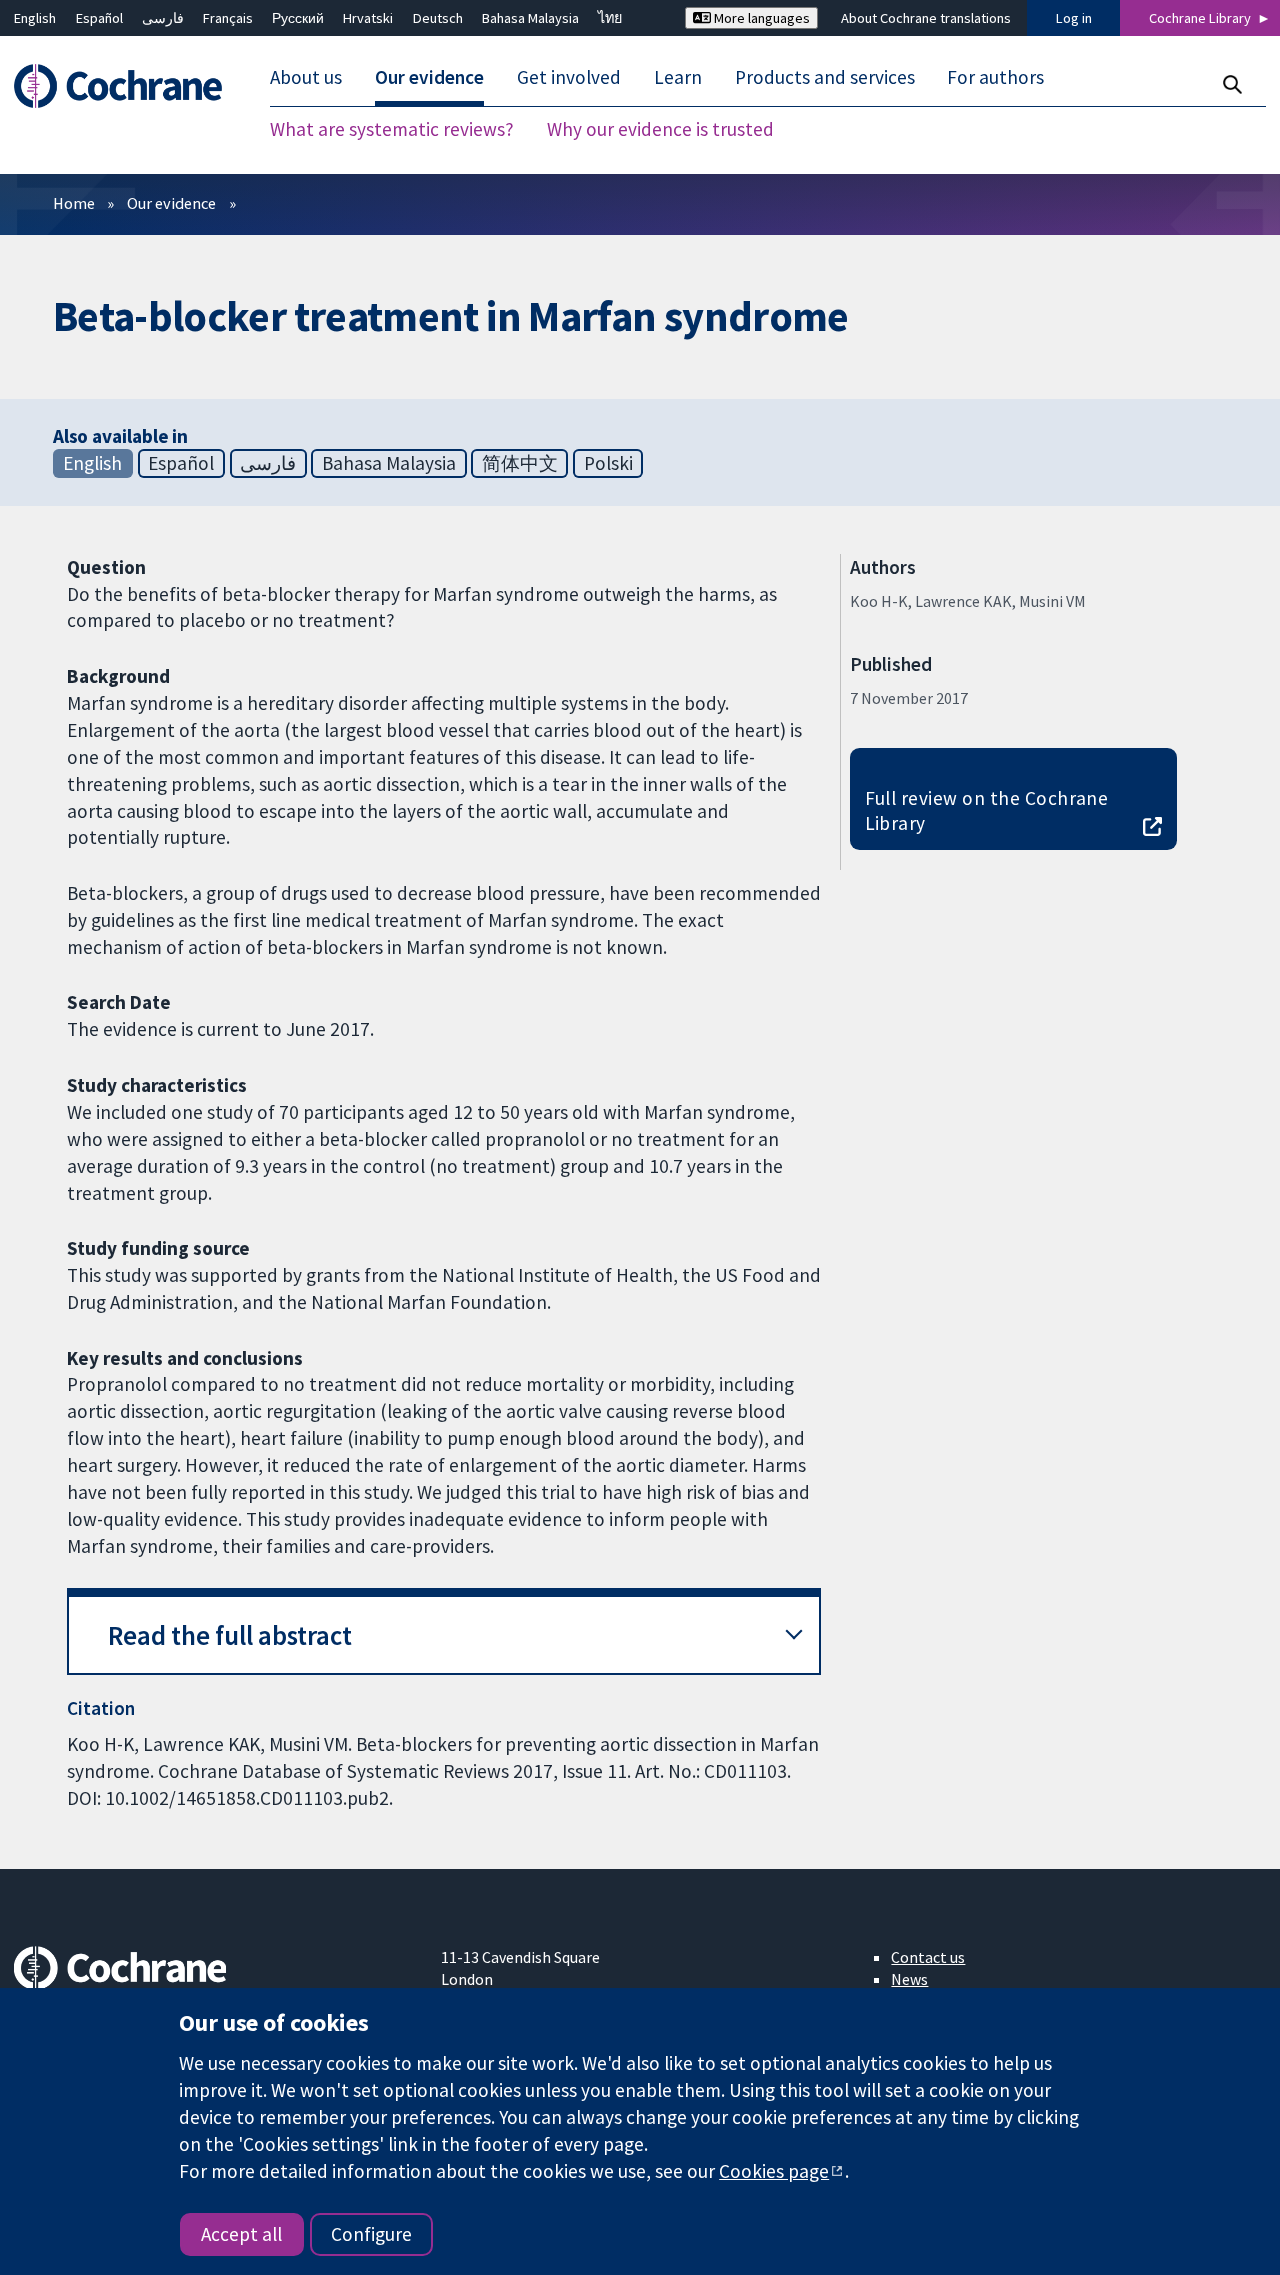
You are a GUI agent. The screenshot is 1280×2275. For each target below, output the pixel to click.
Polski (608, 463)
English (35, 18)
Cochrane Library (1200, 18)
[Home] (127, 86)
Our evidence (171, 203)
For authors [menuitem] (995, 78)
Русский (298, 18)
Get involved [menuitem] (569, 78)
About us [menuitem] (306, 78)
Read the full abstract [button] (230, 1635)
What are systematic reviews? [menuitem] (392, 130)
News (909, 1979)
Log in (1074, 18)
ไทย (610, 18)
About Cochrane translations (926, 18)
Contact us (928, 1957)
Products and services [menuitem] (825, 78)
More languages (760, 18)
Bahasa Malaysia (530, 18)
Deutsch (438, 18)
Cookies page (774, 2171)
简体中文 (520, 463)
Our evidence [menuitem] (429, 78)
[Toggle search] (1231, 84)
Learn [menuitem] (678, 78)
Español (99, 18)
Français (228, 18)
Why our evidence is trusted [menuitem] (660, 130)
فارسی (163, 18)
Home (74, 203)
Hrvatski (368, 18)
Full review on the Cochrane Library (987, 810)
